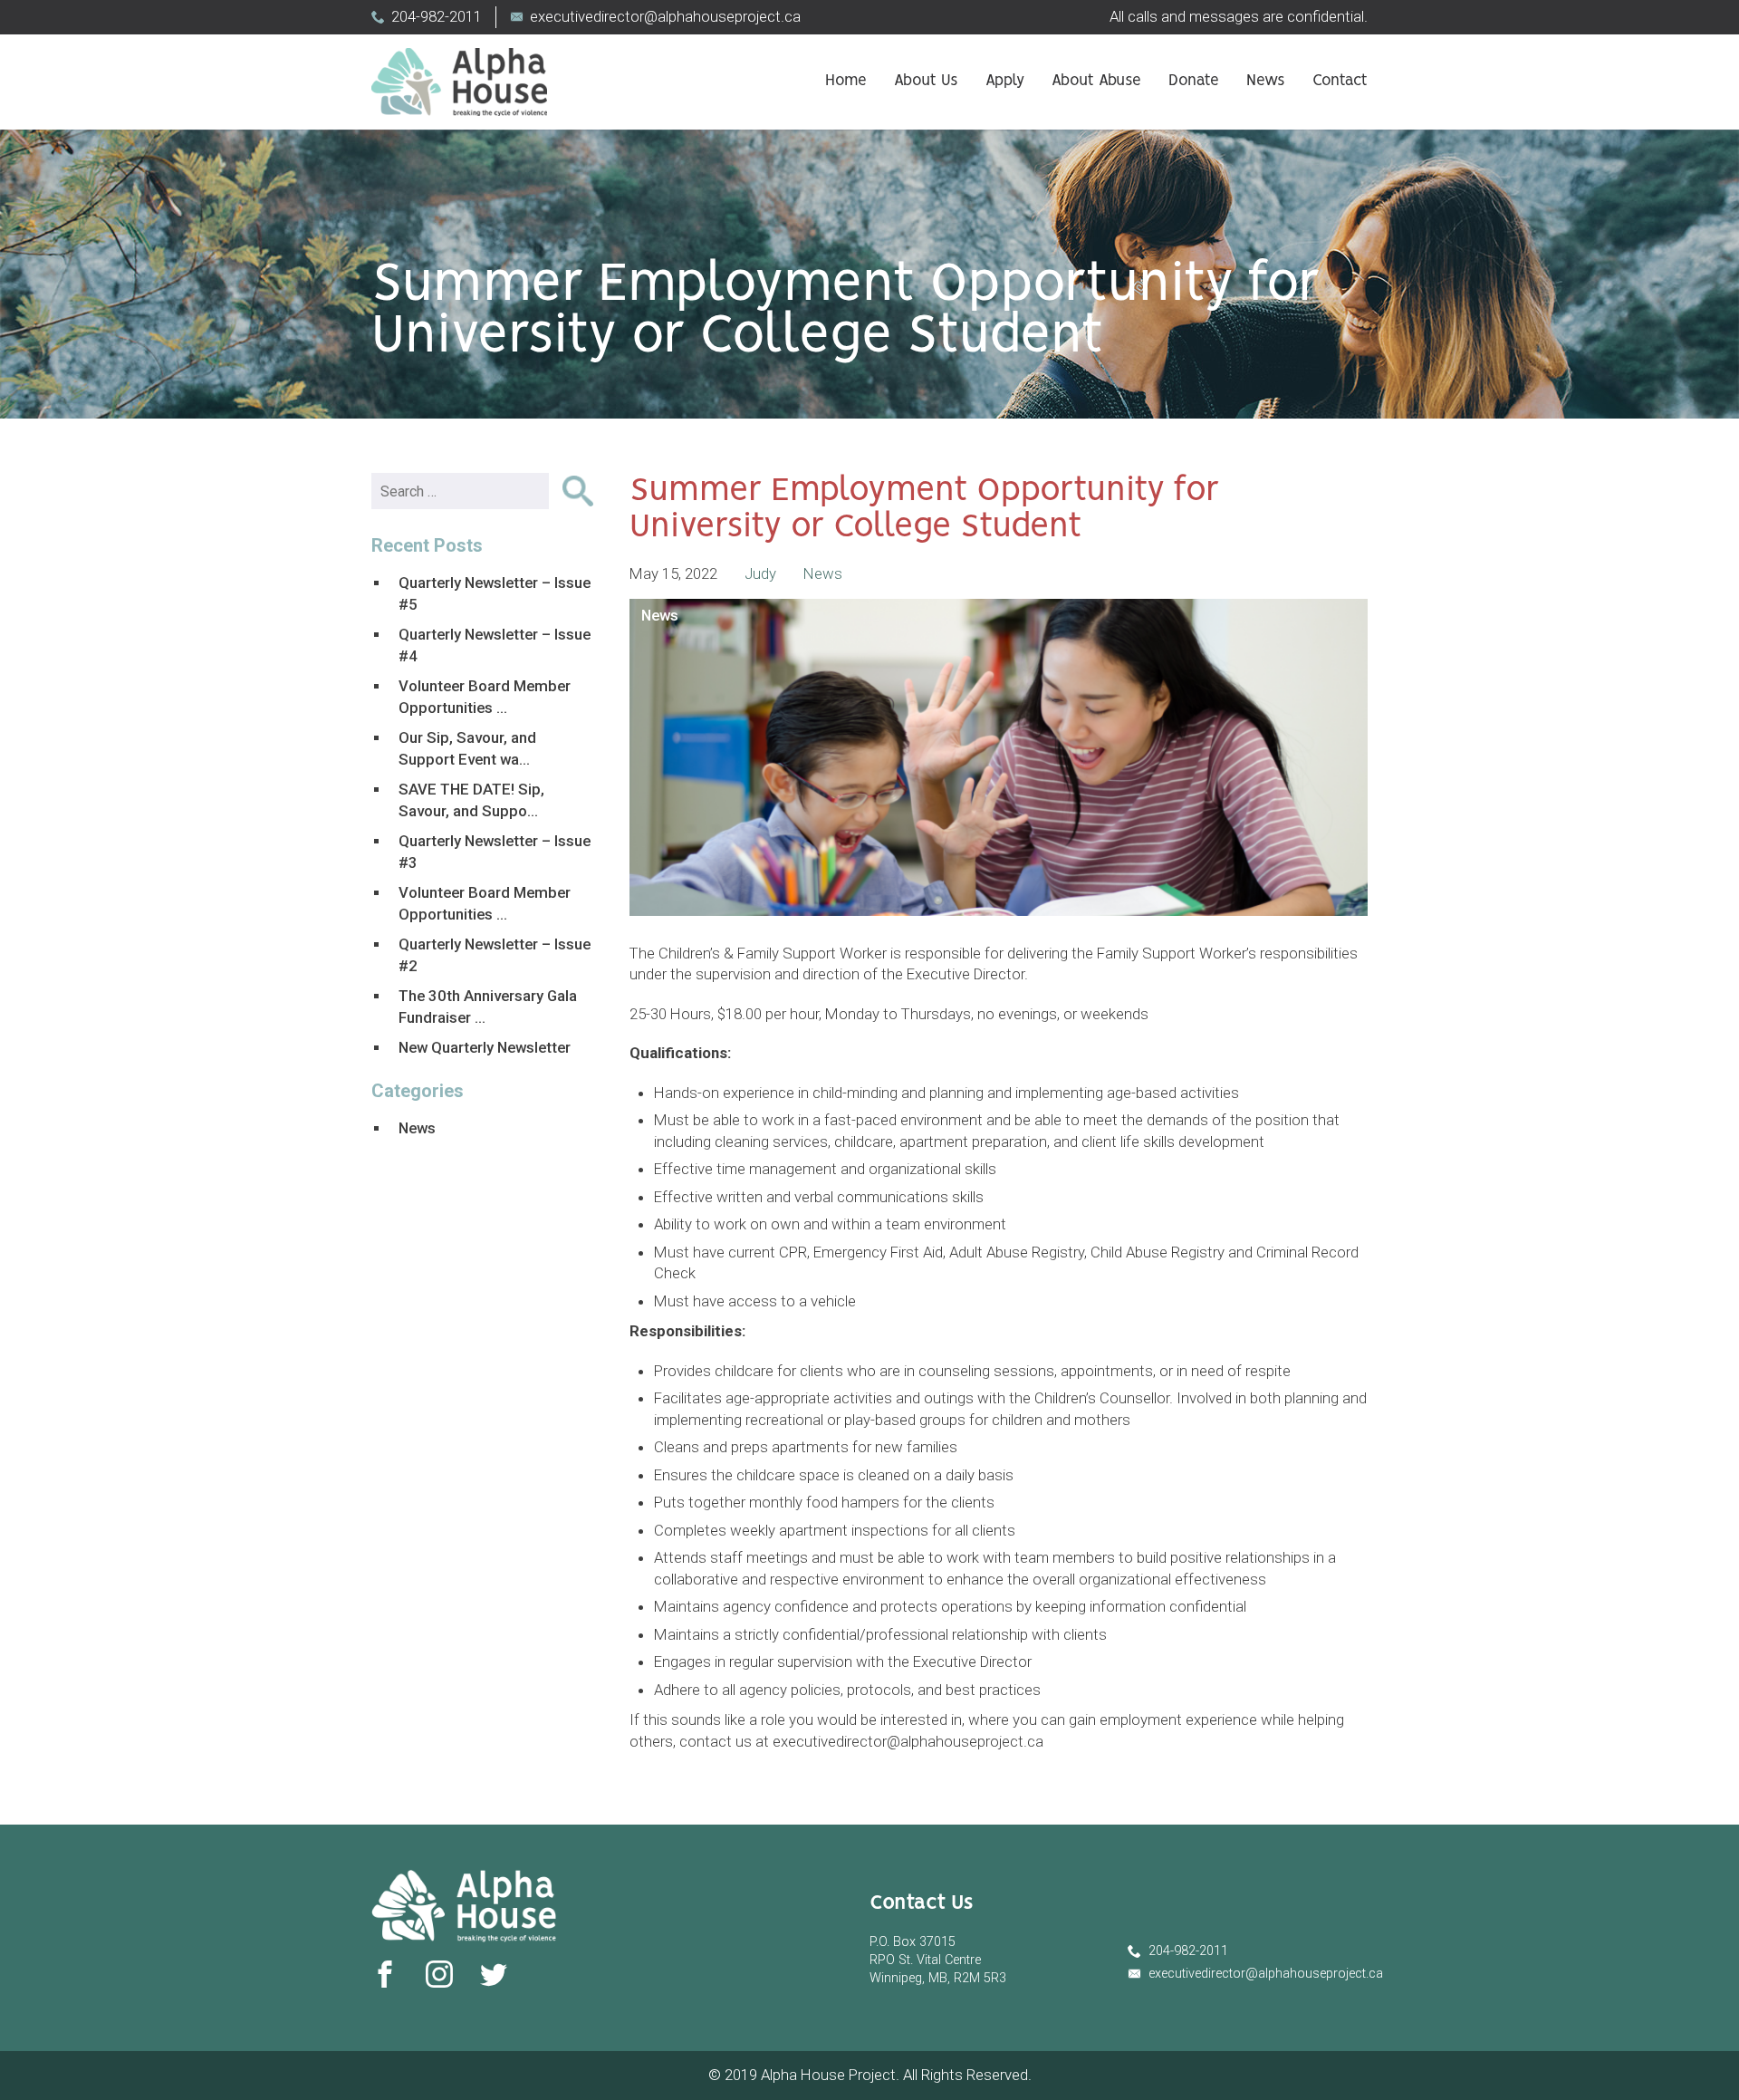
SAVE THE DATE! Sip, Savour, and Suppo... (471, 800)
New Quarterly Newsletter (485, 1047)
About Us (926, 81)
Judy (760, 573)
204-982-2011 (437, 16)
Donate (1194, 81)
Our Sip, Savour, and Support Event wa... (467, 748)
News (1266, 81)
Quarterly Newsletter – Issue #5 (495, 593)
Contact (1340, 81)
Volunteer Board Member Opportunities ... (485, 697)
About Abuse (1096, 81)
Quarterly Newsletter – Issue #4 (495, 645)
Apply (1005, 81)
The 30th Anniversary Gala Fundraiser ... (488, 1007)
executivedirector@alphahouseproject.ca (665, 16)
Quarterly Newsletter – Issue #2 (495, 955)
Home (846, 81)
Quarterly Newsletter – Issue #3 (495, 852)
